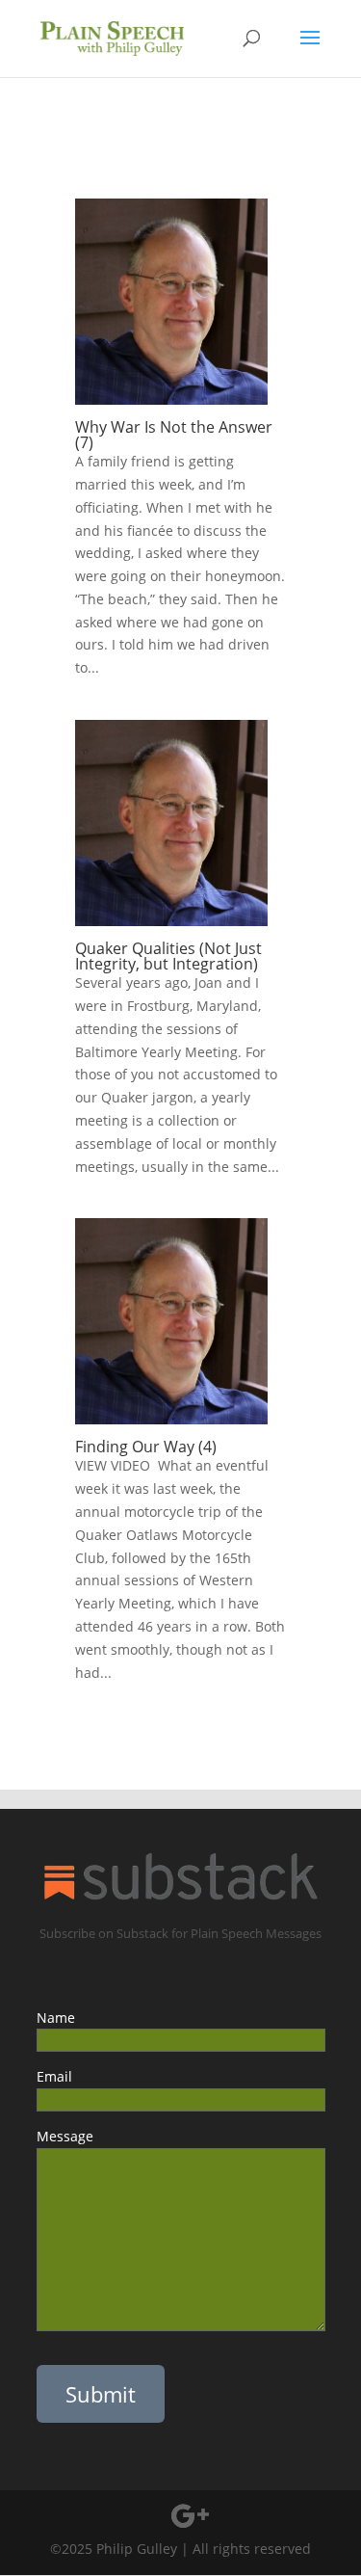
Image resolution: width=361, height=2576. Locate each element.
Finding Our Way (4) (146, 1447)
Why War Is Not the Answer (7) (174, 435)
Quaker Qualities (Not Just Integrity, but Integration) (168, 956)
